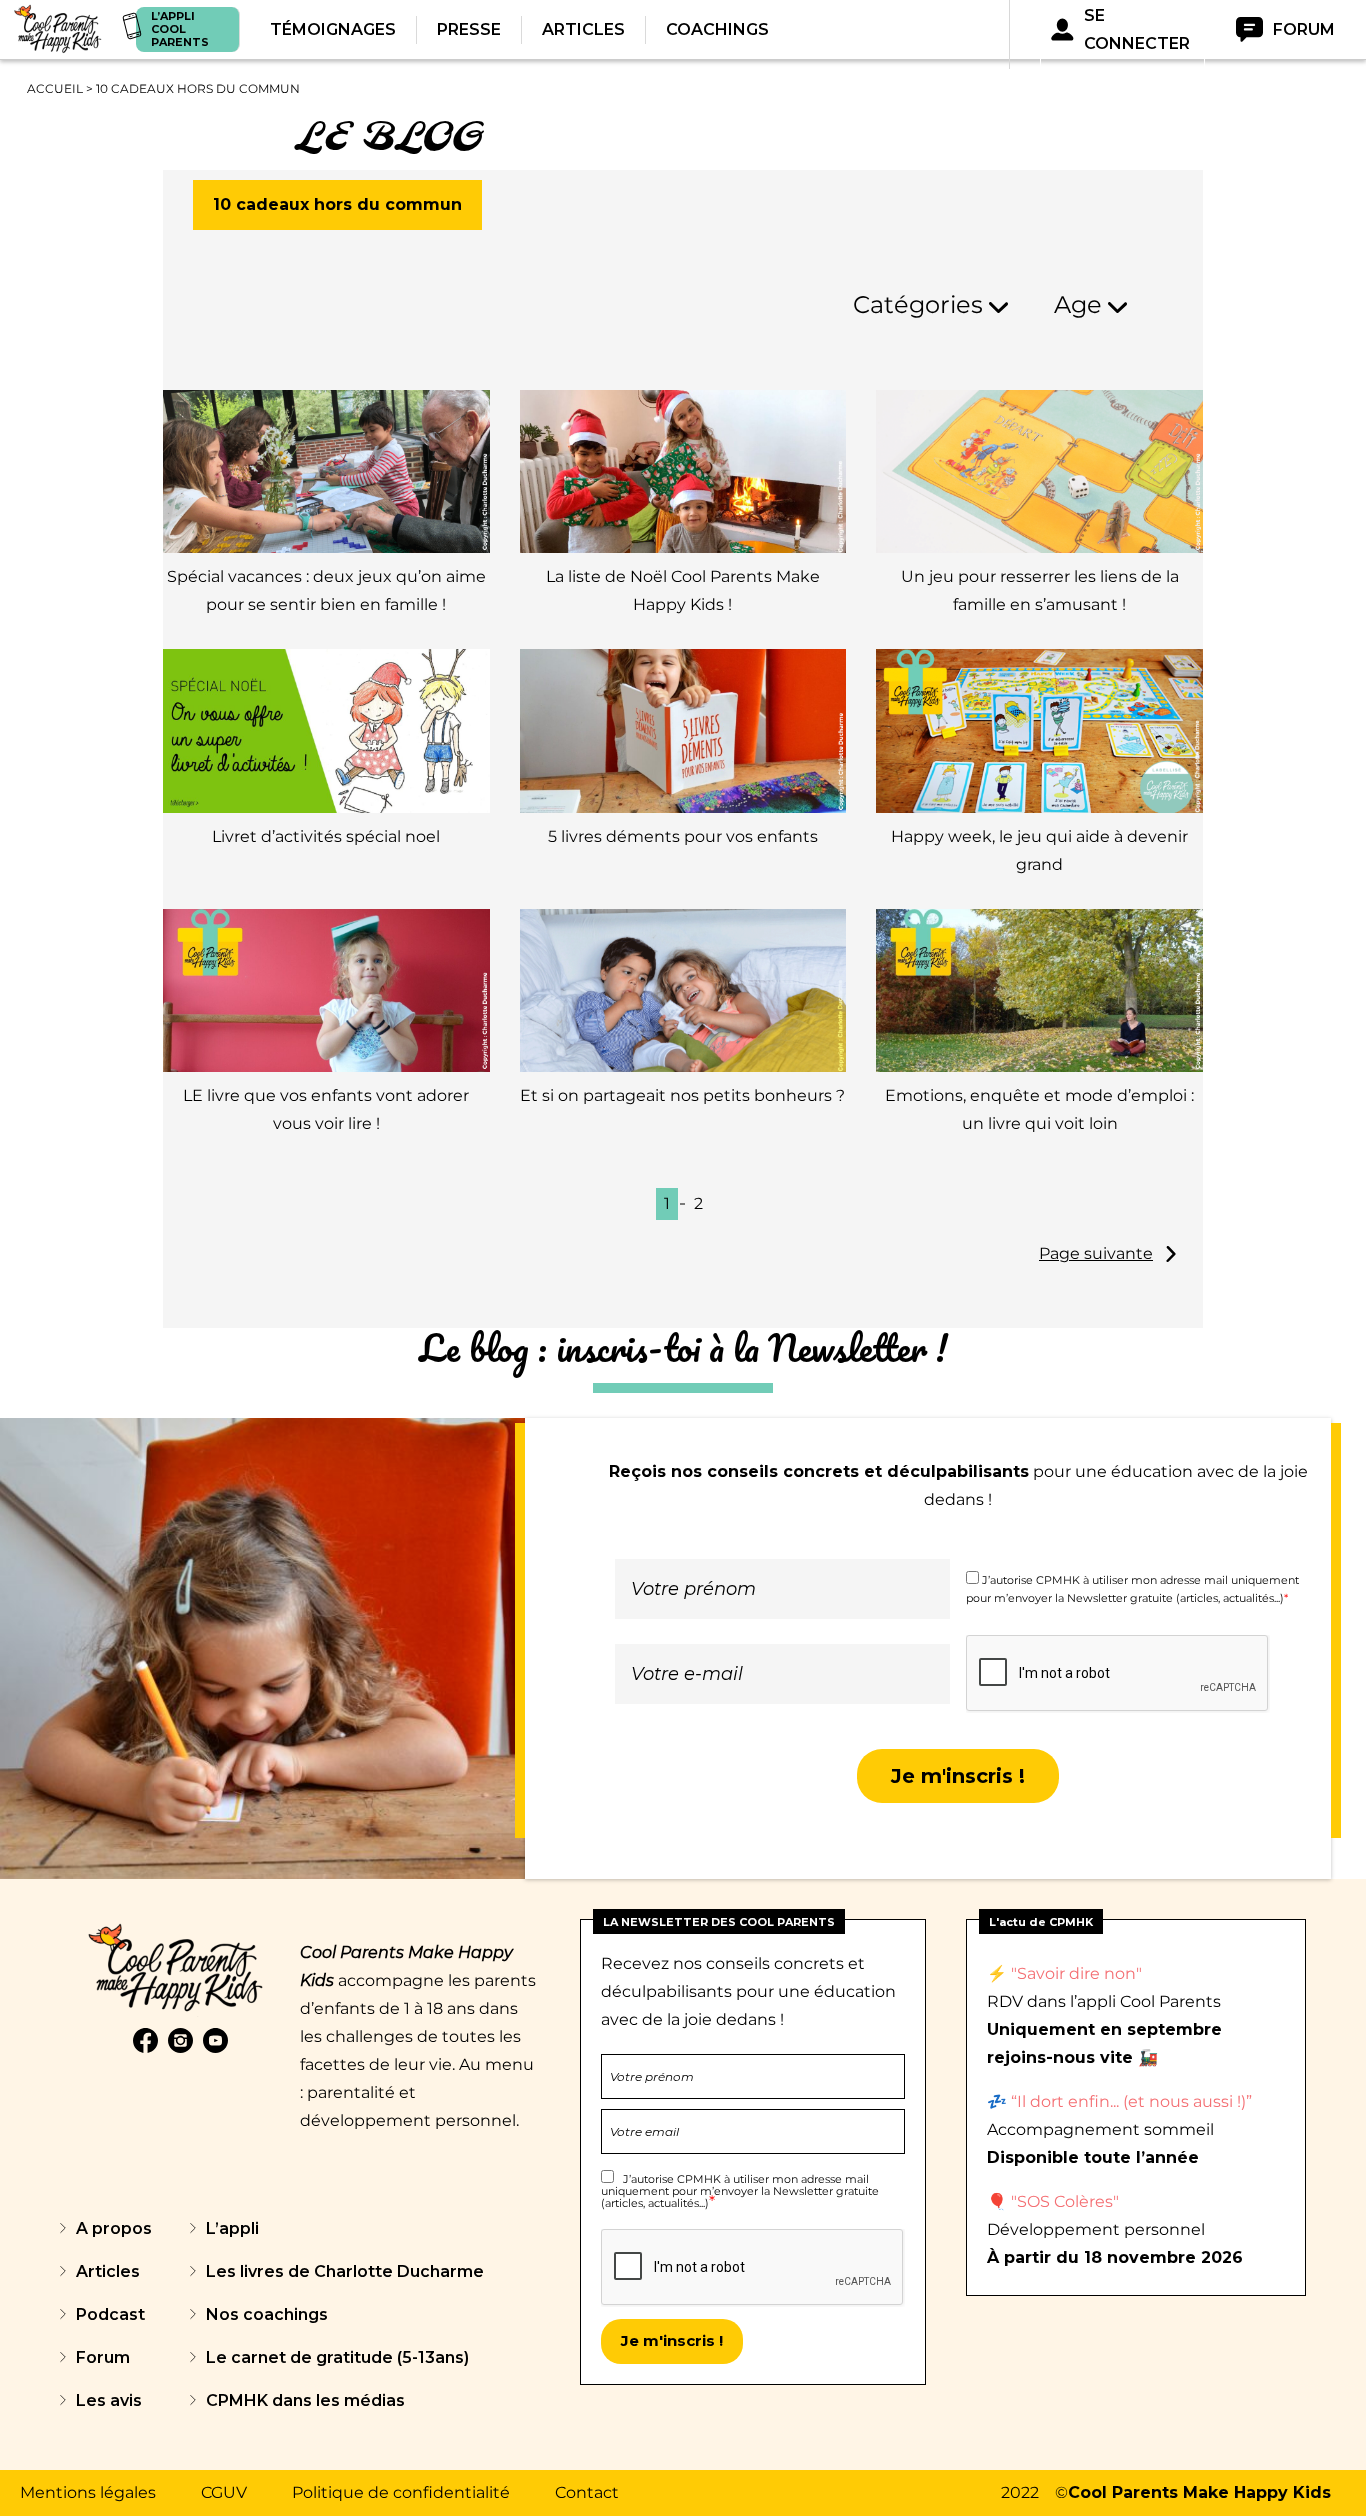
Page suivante (1096, 1253)
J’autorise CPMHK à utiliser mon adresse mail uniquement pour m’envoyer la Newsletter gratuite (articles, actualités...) (740, 2191)
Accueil (55, 88)
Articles (583, 29)
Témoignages (333, 29)
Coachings (717, 29)
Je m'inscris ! (958, 1776)
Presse (469, 29)
